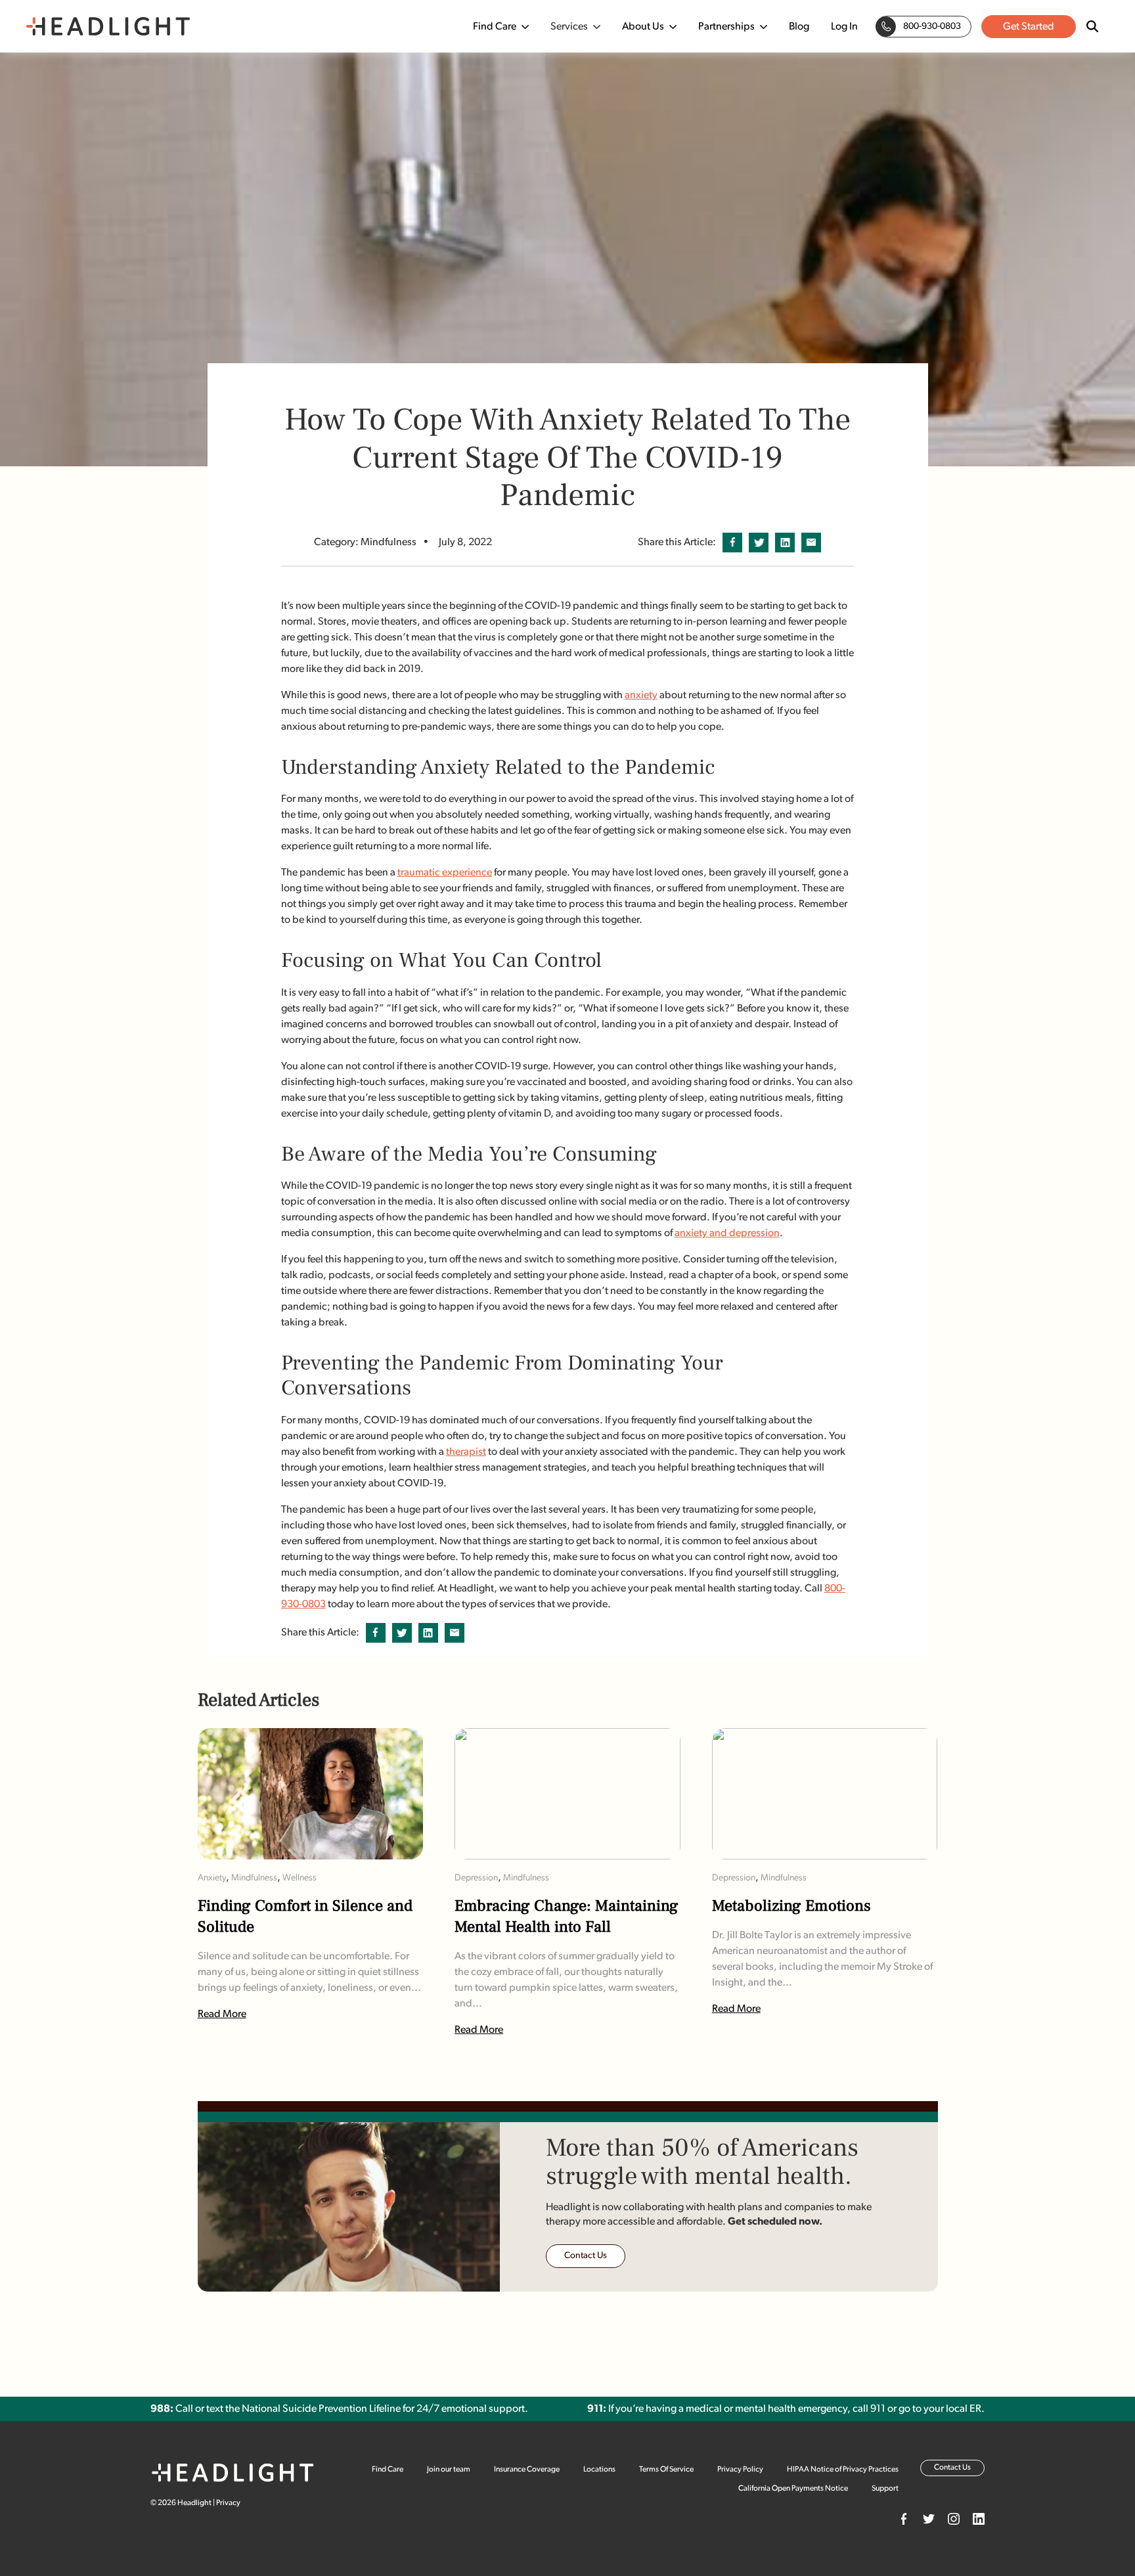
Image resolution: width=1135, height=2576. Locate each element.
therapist (466, 1452)
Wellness (300, 1878)
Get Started (1029, 27)
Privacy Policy (740, 2470)
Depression (476, 1878)
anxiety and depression (727, 1233)
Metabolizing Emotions (791, 1907)
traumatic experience (445, 873)
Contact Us (586, 2256)
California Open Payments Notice (793, 2489)
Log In (844, 27)
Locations (599, 2470)
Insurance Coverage (527, 2470)
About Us (643, 27)
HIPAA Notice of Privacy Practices (843, 2470)
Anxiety (212, 1878)
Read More (222, 2014)
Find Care (495, 27)
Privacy (228, 2503)
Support (885, 2489)
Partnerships (726, 27)
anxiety (641, 696)
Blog (799, 27)
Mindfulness (254, 1878)
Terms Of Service (666, 2470)
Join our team (449, 2470)
